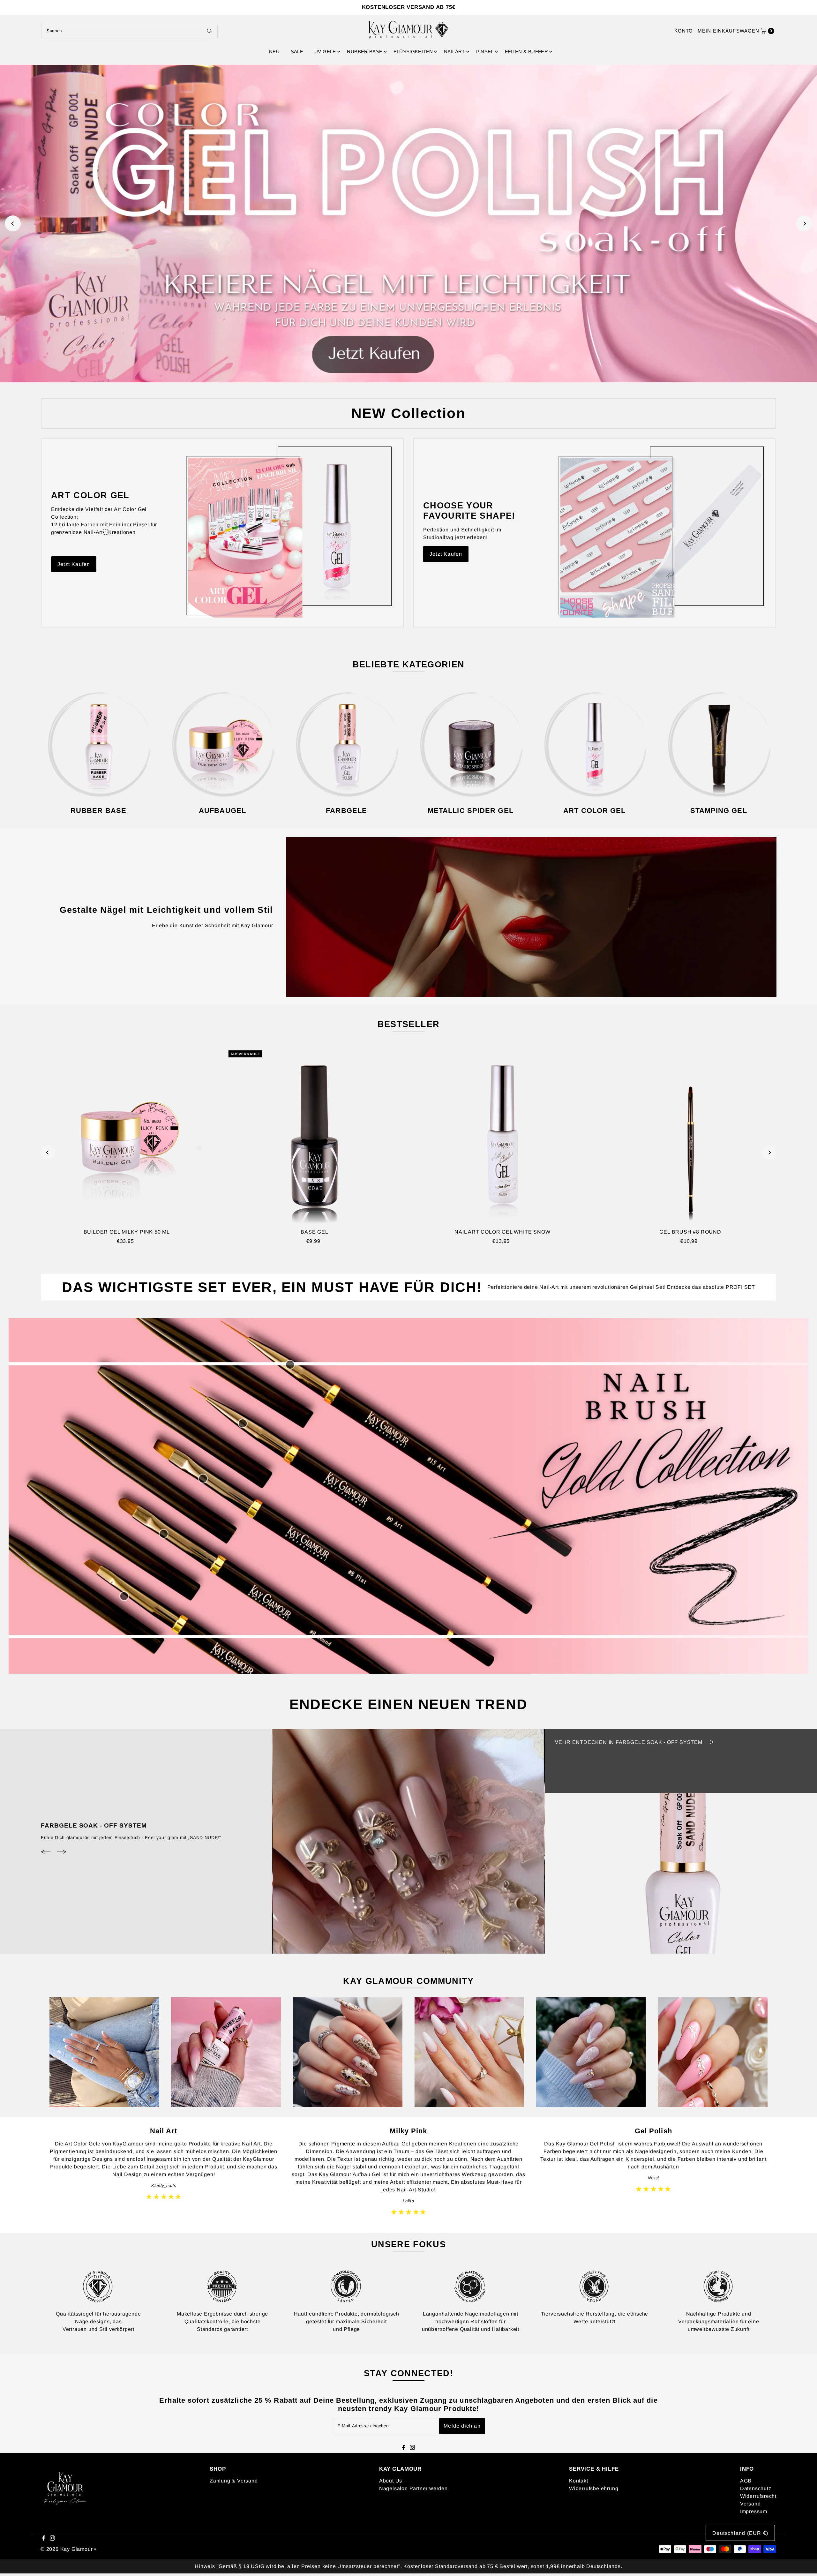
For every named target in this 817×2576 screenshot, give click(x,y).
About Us (391, 2481)
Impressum (754, 2511)
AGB (746, 2481)
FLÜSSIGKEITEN (413, 52)
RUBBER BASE (365, 52)
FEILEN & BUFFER (527, 52)
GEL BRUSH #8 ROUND (690, 1232)
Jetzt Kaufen (74, 564)
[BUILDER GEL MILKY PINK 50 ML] (127, 1136)
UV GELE (325, 52)
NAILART (454, 52)
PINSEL (485, 52)
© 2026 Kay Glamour (67, 2549)
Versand (750, 2504)
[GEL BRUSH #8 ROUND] (690, 1136)
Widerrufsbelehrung (594, 2488)
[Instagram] (412, 2448)
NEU (274, 52)
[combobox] (129, 31)
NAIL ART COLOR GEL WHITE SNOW (502, 1232)
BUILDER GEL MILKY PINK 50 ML (127, 1232)
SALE (297, 52)
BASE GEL (314, 1232)
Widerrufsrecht (758, 2496)
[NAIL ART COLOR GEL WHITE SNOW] (502, 1136)
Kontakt (579, 2481)
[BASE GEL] (315, 1136)
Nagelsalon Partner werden (413, 2488)
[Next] (804, 223)
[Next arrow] (62, 1852)
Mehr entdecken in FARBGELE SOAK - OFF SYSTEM (629, 1742)
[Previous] (13, 223)
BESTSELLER (409, 1024)
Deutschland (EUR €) (740, 2533)
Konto (684, 31)
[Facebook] (404, 2448)
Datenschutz (756, 2488)
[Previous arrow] (46, 1852)
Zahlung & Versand (234, 2481)
